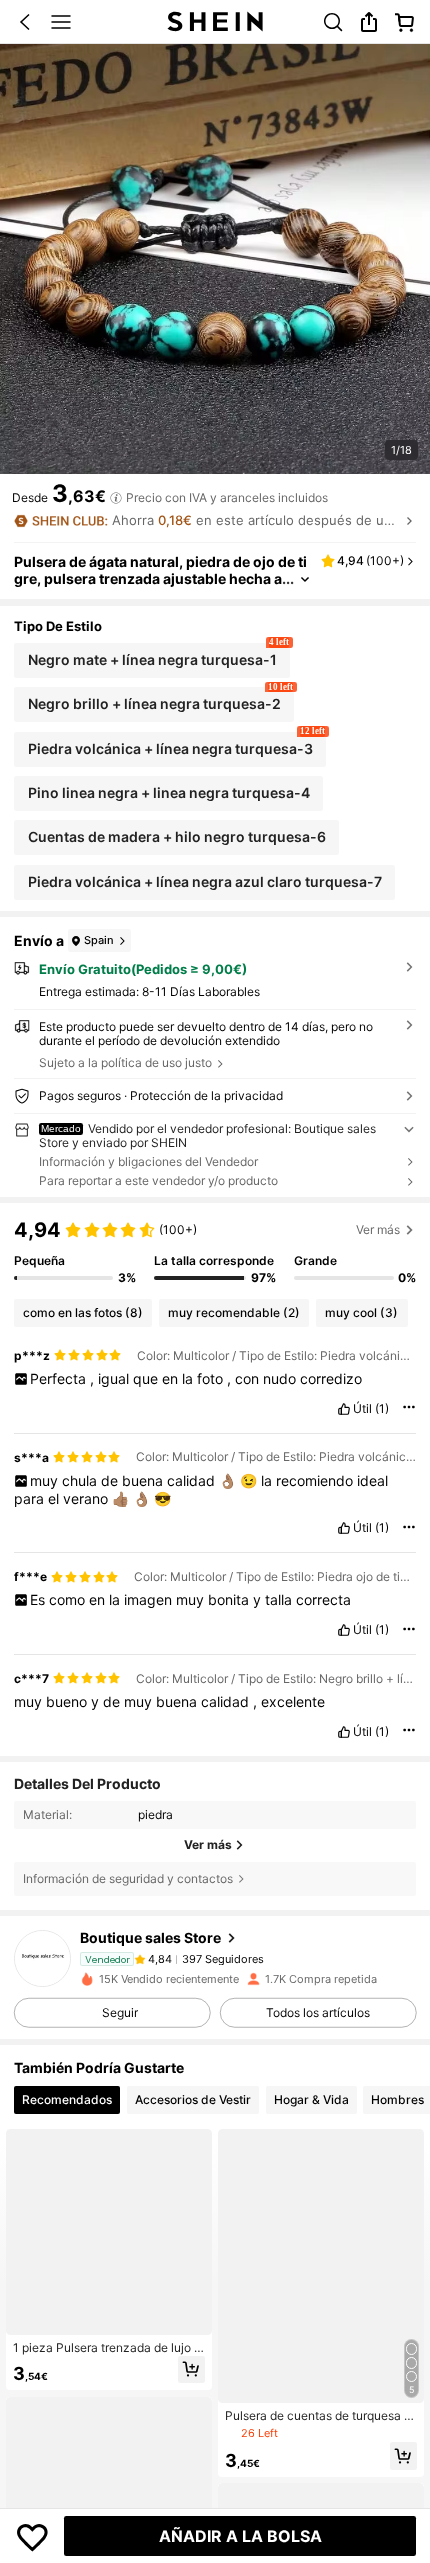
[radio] (152, 660)
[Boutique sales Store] (42, 1958)
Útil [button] (362, 1409)
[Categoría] (61, 22)
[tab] (67, 2100)
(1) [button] (382, 1409)
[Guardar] (32, 2536)
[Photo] (139, 1958)
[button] (25, 22)
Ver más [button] (378, 1229)
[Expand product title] (305, 579)
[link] (333, 22)
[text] (215, 1379)
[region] (215, 1251)
